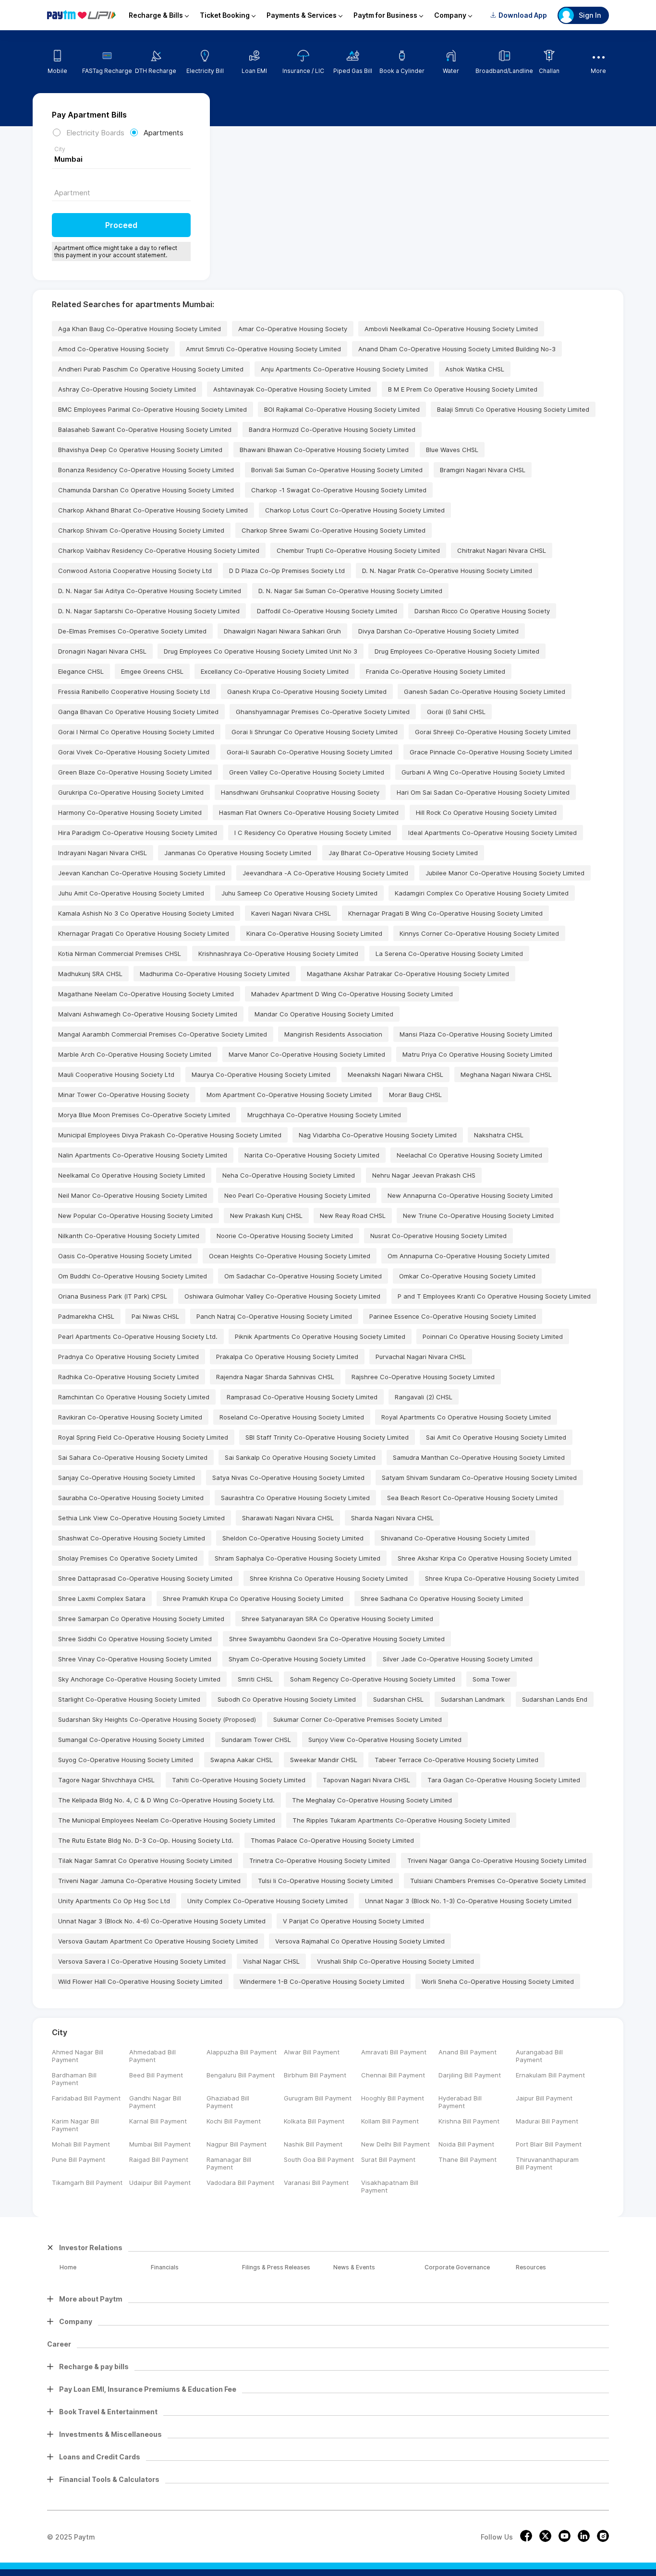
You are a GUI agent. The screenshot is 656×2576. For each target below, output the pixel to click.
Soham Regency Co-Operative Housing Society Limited (373, 1679)
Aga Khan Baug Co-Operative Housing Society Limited (140, 329)
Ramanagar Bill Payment (229, 2163)
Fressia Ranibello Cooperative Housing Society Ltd (134, 692)
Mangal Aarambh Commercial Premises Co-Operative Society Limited (163, 1034)
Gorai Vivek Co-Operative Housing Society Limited (134, 752)
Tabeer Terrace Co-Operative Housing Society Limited (456, 1760)
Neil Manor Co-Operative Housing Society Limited (133, 1195)
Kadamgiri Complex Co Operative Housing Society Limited (482, 893)
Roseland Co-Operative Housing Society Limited (292, 1417)
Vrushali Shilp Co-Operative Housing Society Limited (395, 1961)
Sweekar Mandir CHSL (324, 1760)
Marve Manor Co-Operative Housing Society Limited (307, 1054)
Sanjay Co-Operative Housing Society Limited (127, 1478)
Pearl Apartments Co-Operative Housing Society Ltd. (138, 1336)
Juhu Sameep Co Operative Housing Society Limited (299, 893)
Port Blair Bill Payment (549, 2144)
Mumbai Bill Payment (160, 2144)
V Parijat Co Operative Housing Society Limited (353, 1921)
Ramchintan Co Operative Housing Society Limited (134, 1397)
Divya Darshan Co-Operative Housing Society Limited (438, 631)
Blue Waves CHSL (452, 450)
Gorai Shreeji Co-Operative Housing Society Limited (493, 732)
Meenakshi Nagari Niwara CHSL (395, 1074)
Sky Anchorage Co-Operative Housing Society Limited (139, 1679)
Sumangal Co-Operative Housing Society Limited (131, 1740)
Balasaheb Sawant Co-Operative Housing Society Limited (145, 429)
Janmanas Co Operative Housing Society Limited (238, 853)
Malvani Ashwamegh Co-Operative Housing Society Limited (148, 1014)
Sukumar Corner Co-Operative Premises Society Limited (358, 1719)
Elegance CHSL (81, 671)
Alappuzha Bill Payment (242, 2052)
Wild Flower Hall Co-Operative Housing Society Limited (140, 1981)
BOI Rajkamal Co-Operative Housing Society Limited (342, 409)
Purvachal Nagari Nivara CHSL (421, 1357)
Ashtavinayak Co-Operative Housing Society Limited (292, 389)
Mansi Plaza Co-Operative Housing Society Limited (476, 1034)
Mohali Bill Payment (81, 2144)
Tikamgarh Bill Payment (87, 2182)
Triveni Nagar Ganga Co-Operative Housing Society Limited (497, 1860)
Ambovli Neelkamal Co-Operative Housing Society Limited (451, 329)
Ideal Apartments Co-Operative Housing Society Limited (492, 833)
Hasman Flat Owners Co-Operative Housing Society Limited (309, 812)
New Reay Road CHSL (353, 1216)
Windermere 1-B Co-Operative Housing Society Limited (322, 1981)
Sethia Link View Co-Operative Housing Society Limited (141, 1518)
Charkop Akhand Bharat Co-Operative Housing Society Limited (153, 510)
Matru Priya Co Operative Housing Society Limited (477, 1054)
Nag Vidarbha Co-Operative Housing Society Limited (378, 1135)
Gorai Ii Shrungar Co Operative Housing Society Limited (315, 732)
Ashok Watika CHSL (475, 369)
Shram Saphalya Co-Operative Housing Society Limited (298, 1558)
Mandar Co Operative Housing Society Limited (324, 1014)
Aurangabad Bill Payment (539, 2056)
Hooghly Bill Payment (393, 2098)
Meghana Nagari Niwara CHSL (506, 1074)
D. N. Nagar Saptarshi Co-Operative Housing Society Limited (149, 611)
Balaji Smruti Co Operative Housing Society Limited (513, 409)
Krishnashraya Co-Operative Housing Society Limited (278, 954)
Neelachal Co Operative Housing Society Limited (469, 1155)
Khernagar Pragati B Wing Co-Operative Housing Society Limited (445, 913)
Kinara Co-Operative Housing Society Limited (314, 933)
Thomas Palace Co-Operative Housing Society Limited (332, 1840)
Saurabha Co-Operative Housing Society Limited (131, 1498)
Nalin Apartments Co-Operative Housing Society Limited (143, 1155)
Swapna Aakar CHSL (242, 1760)
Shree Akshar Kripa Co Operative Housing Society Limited (485, 1558)
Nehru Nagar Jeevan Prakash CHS (424, 1175)
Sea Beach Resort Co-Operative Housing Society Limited (472, 1498)
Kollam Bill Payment (390, 2121)
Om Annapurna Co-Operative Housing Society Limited (468, 1256)
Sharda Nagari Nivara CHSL (392, 1518)
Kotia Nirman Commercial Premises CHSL (120, 954)
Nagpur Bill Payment (237, 2144)
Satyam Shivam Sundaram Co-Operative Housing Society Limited (479, 1478)
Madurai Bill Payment (547, 2121)
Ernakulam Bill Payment (550, 2075)
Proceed (121, 225)
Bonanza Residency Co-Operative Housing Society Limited (146, 470)
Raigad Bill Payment (159, 2159)
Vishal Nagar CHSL (271, 1961)
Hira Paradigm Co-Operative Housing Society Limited (138, 833)
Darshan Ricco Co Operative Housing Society (482, 611)
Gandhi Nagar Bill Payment (155, 2102)
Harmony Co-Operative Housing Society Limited (130, 812)
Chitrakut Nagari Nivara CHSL (502, 550)
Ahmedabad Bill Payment (152, 2056)
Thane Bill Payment (468, 2159)
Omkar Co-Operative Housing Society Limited (467, 1276)
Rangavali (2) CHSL (424, 1397)
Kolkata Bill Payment (314, 2121)
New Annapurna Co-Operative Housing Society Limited (470, 1195)
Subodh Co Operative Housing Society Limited (287, 1699)
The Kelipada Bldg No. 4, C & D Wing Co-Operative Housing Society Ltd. (166, 1800)
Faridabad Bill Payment (86, 2098)
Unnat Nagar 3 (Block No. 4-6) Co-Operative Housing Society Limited (162, 1921)
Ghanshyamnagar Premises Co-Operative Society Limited (323, 712)
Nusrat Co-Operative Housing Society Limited (438, 1236)
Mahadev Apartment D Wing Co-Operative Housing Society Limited (352, 994)
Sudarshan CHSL (398, 1699)
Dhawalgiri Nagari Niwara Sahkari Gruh (282, 631)
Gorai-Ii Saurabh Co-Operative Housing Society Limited (310, 752)
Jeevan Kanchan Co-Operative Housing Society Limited (142, 873)
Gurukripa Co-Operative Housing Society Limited (131, 792)
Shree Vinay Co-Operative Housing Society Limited (135, 1659)
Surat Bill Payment (388, 2159)
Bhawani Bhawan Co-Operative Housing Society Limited (324, 450)
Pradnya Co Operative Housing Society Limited (128, 1357)
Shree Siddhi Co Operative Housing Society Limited (135, 1639)
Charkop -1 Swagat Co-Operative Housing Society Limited (339, 490)
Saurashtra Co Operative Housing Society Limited (295, 1498)
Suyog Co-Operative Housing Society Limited (126, 1760)
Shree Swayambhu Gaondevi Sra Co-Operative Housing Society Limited (337, 1639)
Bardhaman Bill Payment (74, 2079)
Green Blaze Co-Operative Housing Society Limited (135, 772)
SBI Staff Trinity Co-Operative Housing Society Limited (327, 1437)
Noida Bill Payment (466, 2144)
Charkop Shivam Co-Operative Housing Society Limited (141, 530)
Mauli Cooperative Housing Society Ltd (116, 1074)
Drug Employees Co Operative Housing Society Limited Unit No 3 (261, 651)
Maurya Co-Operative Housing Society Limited (261, 1074)
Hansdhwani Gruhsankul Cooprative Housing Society (300, 792)
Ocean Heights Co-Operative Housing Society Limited (290, 1256)
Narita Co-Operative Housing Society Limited (312, 1155)
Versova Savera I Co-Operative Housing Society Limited (142, 1961)
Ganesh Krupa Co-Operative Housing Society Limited (307, 692)
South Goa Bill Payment (319, 2159)
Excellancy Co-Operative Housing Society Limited (275, 671)
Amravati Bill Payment (394, 2052)
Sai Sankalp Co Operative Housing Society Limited (300, 1457)
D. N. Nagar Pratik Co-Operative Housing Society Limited (447, 571)
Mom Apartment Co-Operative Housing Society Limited (289, 1095)
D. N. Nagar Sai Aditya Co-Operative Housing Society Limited (150, 591)
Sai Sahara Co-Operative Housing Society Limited (133, 1457)
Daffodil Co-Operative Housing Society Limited (327, 611)
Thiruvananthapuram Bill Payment (547, 2163)
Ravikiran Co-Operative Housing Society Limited (130, 1417)
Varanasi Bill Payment (316, 2182)
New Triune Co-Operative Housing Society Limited (478, 1216)
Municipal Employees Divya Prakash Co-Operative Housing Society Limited (170, 1135)
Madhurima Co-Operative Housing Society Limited (215, 974)
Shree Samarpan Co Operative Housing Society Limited (141, 1619)
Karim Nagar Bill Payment (75, 2125)
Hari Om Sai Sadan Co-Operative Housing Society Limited (483, 792)
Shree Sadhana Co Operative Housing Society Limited (442, 1598)
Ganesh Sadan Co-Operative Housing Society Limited (485, 692)
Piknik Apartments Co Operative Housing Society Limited (320, 1336)
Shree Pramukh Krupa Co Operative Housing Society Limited (253, 1598)
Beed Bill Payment (156, 2075)
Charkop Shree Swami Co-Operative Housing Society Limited (334, 530)
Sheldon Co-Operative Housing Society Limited (293, 1538)
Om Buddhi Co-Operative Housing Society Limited (133, 1276)
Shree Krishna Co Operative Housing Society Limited (329, 1578)
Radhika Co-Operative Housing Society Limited (128, 1377)
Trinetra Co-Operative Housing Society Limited (320, 1860)
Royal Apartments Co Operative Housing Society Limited (466, 1417)
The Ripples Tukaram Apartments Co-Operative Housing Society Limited (401, 1820)
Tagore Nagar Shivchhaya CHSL (106, 1780)
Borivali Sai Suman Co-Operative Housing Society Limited (337, 470)
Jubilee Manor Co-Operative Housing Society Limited (505, 873)
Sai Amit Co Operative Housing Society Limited (496, 1437)
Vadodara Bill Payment (240, 2182)
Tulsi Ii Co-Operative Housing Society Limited (325, 1881)
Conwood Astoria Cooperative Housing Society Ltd (135, 571)
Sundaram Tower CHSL (256, 1740)
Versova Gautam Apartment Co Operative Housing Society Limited (158, 1941)
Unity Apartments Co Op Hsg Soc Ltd (114, 1901)
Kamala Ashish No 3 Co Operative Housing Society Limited (146, 913)
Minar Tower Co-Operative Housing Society (124, 1095)
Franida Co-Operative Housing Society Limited (436, 671)
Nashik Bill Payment (313, 2144)
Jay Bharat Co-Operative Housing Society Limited (403, 853)
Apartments (164, 133)
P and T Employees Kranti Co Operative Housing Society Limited (494, 1296)
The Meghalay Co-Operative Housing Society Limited (372, 1800)
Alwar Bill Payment (312, 2052)
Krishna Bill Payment (469, 2121)
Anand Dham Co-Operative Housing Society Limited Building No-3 (457, 349)
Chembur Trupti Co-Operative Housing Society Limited (358, 550)
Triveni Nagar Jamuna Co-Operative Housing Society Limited (149, 1881)
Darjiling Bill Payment (470, 2075)
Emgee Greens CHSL (152, 671)
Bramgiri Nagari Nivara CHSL (483, 470)
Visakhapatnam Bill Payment (390, 2186)
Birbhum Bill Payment (315, 2075)
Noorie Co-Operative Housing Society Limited (285, 1236)
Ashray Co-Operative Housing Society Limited (127, 389)
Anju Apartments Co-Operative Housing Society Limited (344, 369)
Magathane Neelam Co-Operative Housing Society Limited (146, 994)
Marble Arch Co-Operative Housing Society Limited (135, 1054)
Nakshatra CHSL (499, 1135)
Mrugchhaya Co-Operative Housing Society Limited (324, 1115)
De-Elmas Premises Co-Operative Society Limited (132, 631)
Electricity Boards (95, 133)
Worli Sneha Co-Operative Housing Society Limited (498, 1981)
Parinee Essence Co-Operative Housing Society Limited (453, 1316)
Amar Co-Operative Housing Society (293, 329)
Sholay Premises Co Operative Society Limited (128, 1558)
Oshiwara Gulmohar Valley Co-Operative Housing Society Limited (282, 1296)
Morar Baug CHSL (415, 1095)
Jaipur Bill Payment (544, 2098)
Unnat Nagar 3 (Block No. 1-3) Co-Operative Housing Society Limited (468, 1901)
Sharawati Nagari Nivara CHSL (288, 1518)
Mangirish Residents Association (333, 1034)
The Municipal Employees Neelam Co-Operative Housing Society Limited (167, 1820)
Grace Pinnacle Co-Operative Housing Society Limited (491, 752)
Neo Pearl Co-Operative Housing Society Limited (297, 1195)
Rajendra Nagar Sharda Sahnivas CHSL (275, 1377)
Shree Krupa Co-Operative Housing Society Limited (502, 1578)
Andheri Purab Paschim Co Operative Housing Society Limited (151, 369)
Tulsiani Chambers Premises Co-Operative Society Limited (498, 1881)
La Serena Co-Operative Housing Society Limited (449, 954)
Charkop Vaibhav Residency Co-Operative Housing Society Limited (159, 550)
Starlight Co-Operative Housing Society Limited (129, 1699)
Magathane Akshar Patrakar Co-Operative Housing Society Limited (408, 974)
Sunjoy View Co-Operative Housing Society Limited (385, 1740)
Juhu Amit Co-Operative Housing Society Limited (131, 893)
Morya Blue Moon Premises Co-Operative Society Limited (144, 1115)
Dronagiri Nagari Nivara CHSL (102, 651)
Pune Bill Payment (79, 2159)
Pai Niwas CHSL (155, 1316)
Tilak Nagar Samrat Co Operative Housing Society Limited (145, 1860)
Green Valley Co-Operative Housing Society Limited (307, 772)
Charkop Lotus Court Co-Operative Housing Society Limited (355, 510)
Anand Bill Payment (468, 2052)
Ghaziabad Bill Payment (228, 2102)
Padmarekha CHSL (86, 1316)
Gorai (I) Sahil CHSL (456, 712)
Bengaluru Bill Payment (241, 2075)
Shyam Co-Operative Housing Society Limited (297, 1659)
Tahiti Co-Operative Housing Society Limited (239, 1780)
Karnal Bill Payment (158, 2121)
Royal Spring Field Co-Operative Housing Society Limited (143, 1437)
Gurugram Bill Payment (318, 2098)
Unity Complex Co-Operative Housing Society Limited (267, 1901)
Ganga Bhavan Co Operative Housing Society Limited (138, 712)
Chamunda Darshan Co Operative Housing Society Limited (146, 490)
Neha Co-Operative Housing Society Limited (289, 1175)
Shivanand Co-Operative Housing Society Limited (455, 1538)
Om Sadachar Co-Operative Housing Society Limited (303, 1276)
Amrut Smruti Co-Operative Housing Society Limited (263, 349)
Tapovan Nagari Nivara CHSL (366, 1780)
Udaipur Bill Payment (160, 2182)
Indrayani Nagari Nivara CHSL (103, 853)
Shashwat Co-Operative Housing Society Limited (132, 1538)
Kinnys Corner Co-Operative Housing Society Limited (479, 933)
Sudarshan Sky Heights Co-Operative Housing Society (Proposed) (157, 1719)
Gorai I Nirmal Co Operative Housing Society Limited (136, 732)
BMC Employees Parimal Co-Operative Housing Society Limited (152, 409)
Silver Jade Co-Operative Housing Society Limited (458, 1659)
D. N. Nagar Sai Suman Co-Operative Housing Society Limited (350, 591)
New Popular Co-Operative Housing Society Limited (135, 1216)
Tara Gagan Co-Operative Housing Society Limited (504, 1780)
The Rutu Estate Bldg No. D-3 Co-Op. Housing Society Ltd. (146, 1840)
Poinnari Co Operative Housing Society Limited (493, 1336)
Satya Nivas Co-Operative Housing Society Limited (288, 1478)
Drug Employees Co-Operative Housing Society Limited (457, 651)
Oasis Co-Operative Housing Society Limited (125, 1256)
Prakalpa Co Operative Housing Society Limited (287, 1357)
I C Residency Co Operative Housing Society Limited (313, 833)
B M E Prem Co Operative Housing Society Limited (463, 389)
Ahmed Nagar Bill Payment (78, 2056)
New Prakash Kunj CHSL (266, 1216)
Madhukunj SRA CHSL (90, 974)
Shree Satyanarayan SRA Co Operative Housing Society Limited (337, 1619)
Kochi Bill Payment (234, 2121)
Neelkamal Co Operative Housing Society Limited (132, 1175)
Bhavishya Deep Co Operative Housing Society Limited (140, 450)
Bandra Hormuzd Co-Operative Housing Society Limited (332, 429)
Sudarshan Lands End (555, 1699)
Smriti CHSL (255, 1679)
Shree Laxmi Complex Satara (102, 1598)
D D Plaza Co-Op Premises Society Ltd (287, 571)
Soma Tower (492, 1679)
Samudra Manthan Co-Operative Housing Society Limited (479, 1457)
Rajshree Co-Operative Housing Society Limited (423, 1377)
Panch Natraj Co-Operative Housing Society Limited (274, 1316)
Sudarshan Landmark (473, 1699)
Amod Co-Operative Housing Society (113, 349)
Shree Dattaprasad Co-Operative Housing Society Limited (145, 1578)
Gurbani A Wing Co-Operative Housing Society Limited (483, 772)
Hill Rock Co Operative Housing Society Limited (486, 812)
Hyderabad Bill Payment (460, 2102)
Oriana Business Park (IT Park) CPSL (113, 1296)
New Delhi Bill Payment (395, 2144)
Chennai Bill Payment (393, 2075)
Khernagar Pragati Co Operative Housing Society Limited (144, 933)
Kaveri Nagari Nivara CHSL (291, 913)
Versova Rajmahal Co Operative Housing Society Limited (360, 1941)
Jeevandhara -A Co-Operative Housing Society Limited (325, 873)
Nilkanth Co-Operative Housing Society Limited (129, 1236)
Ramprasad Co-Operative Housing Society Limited (302, 1397)
